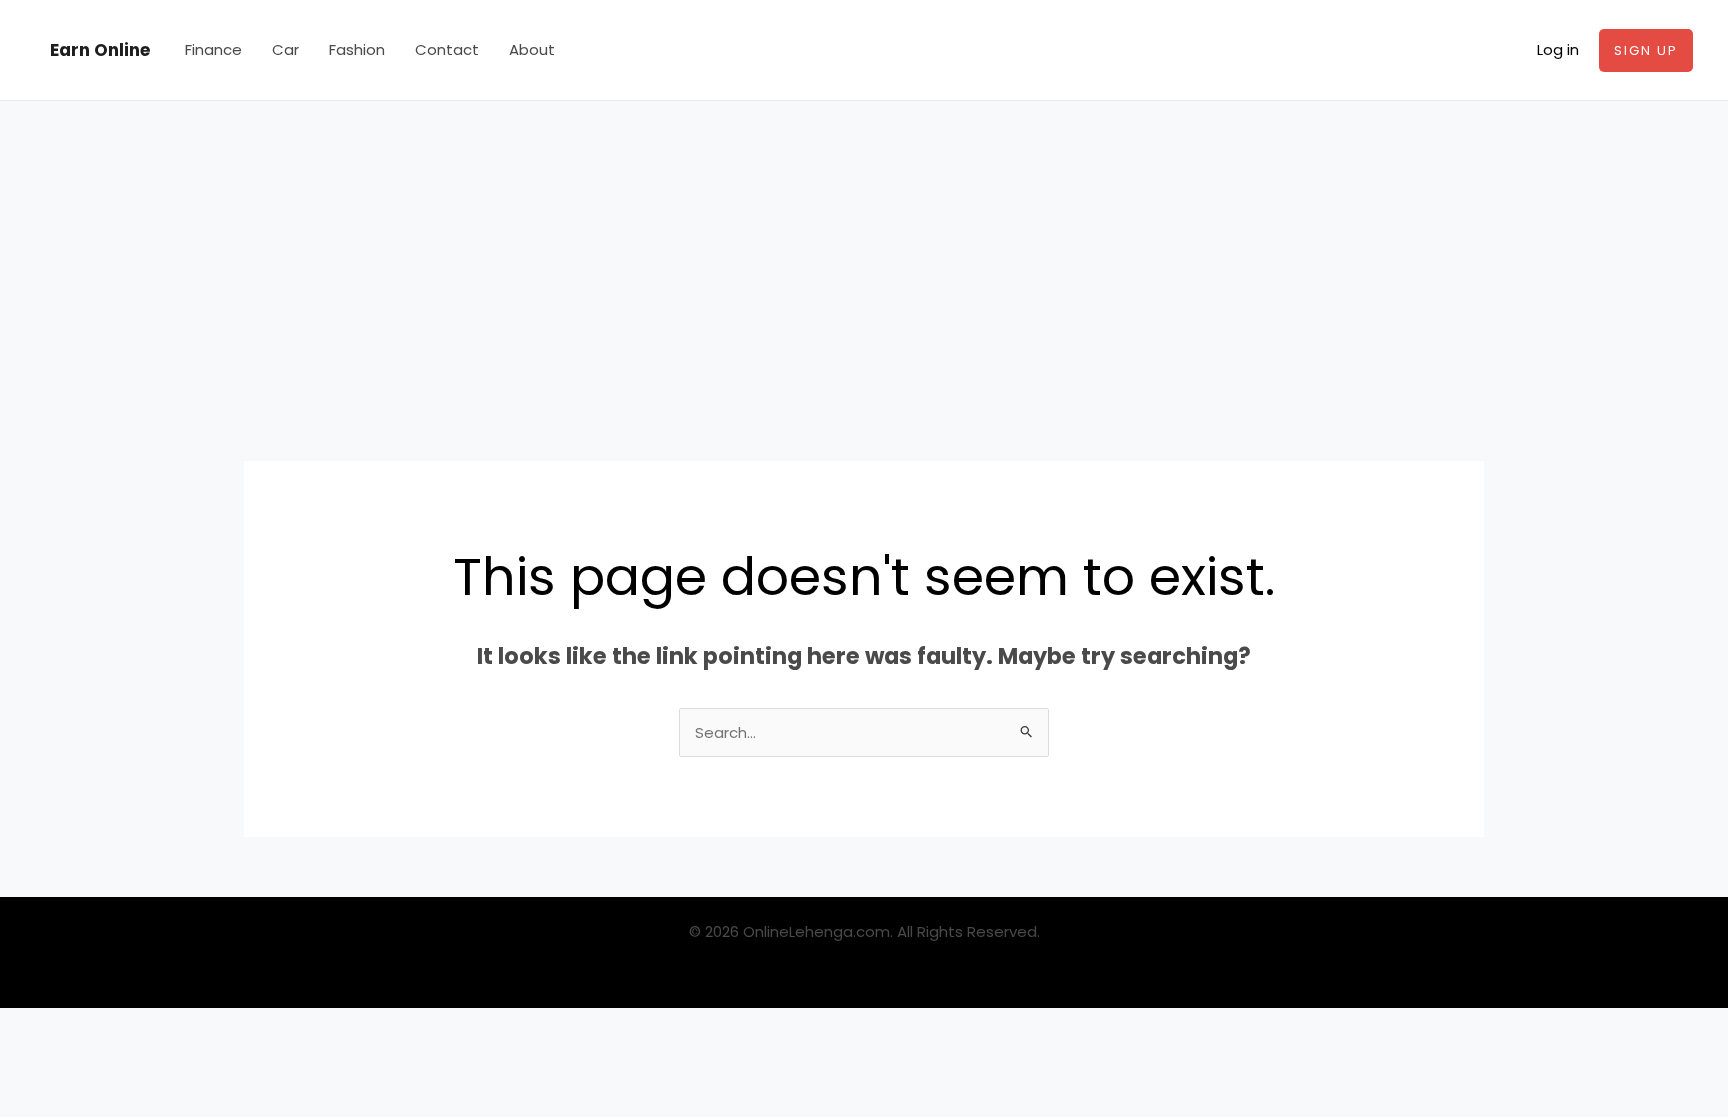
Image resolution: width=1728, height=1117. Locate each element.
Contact (447, 49)
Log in (1558, 49)
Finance (213, 49)
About (532, 49)
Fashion (357, 49)
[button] (1646, 50)
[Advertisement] (864, 251)
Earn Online (100, 50)
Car (285, 49)
